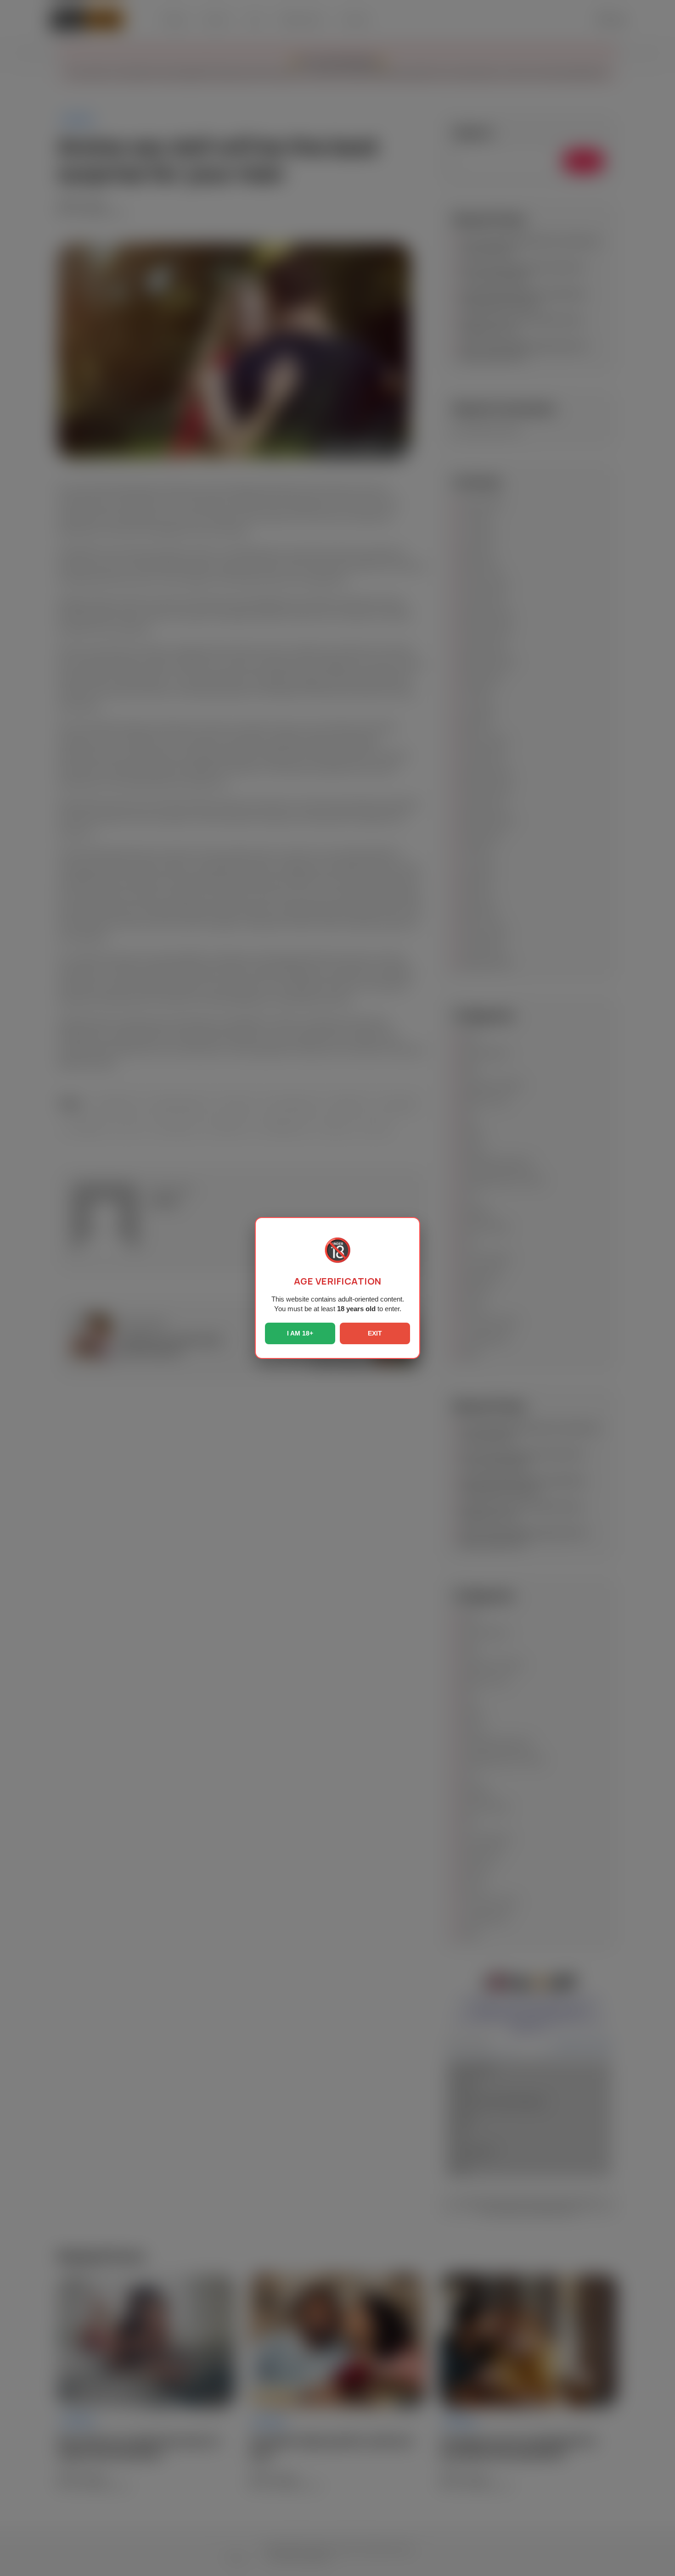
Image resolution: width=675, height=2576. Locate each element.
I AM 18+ (300, 1333)
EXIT (375, 1333)
